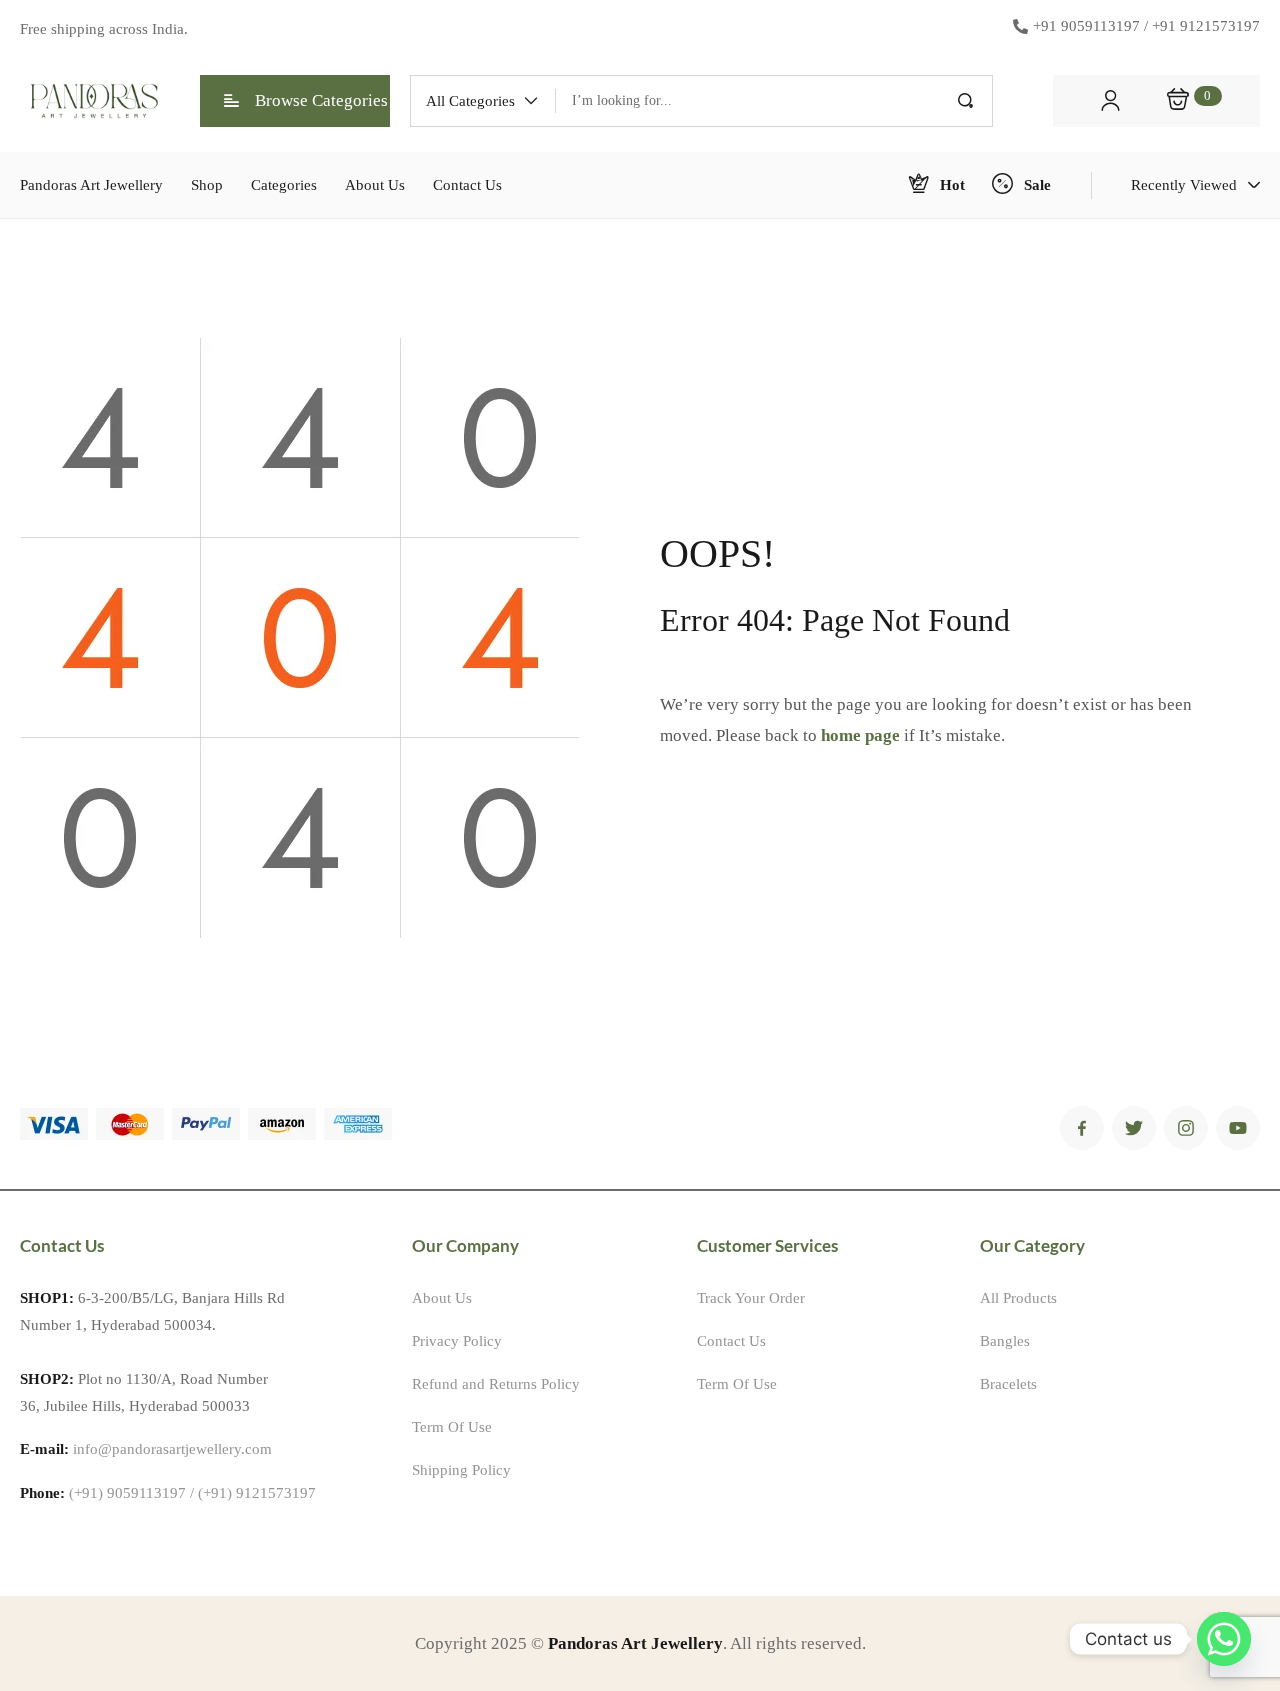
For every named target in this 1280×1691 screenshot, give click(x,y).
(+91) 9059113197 (127, 1493)
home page (860, 735)
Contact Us (731, 1341)
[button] (483, 101)
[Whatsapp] (1224, 1639)
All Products (1018, 1298)
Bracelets (1008, 1384)
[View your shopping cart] (1178, 101)
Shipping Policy (461, 1470)
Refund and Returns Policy (496, 1384)
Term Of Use (452, 1427)
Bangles (1005, 1341)
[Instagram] (1186, 1128)
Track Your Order (751, 1298)
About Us (442, 1298)
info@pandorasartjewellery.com (172, 1449)
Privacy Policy (457, 1341)
